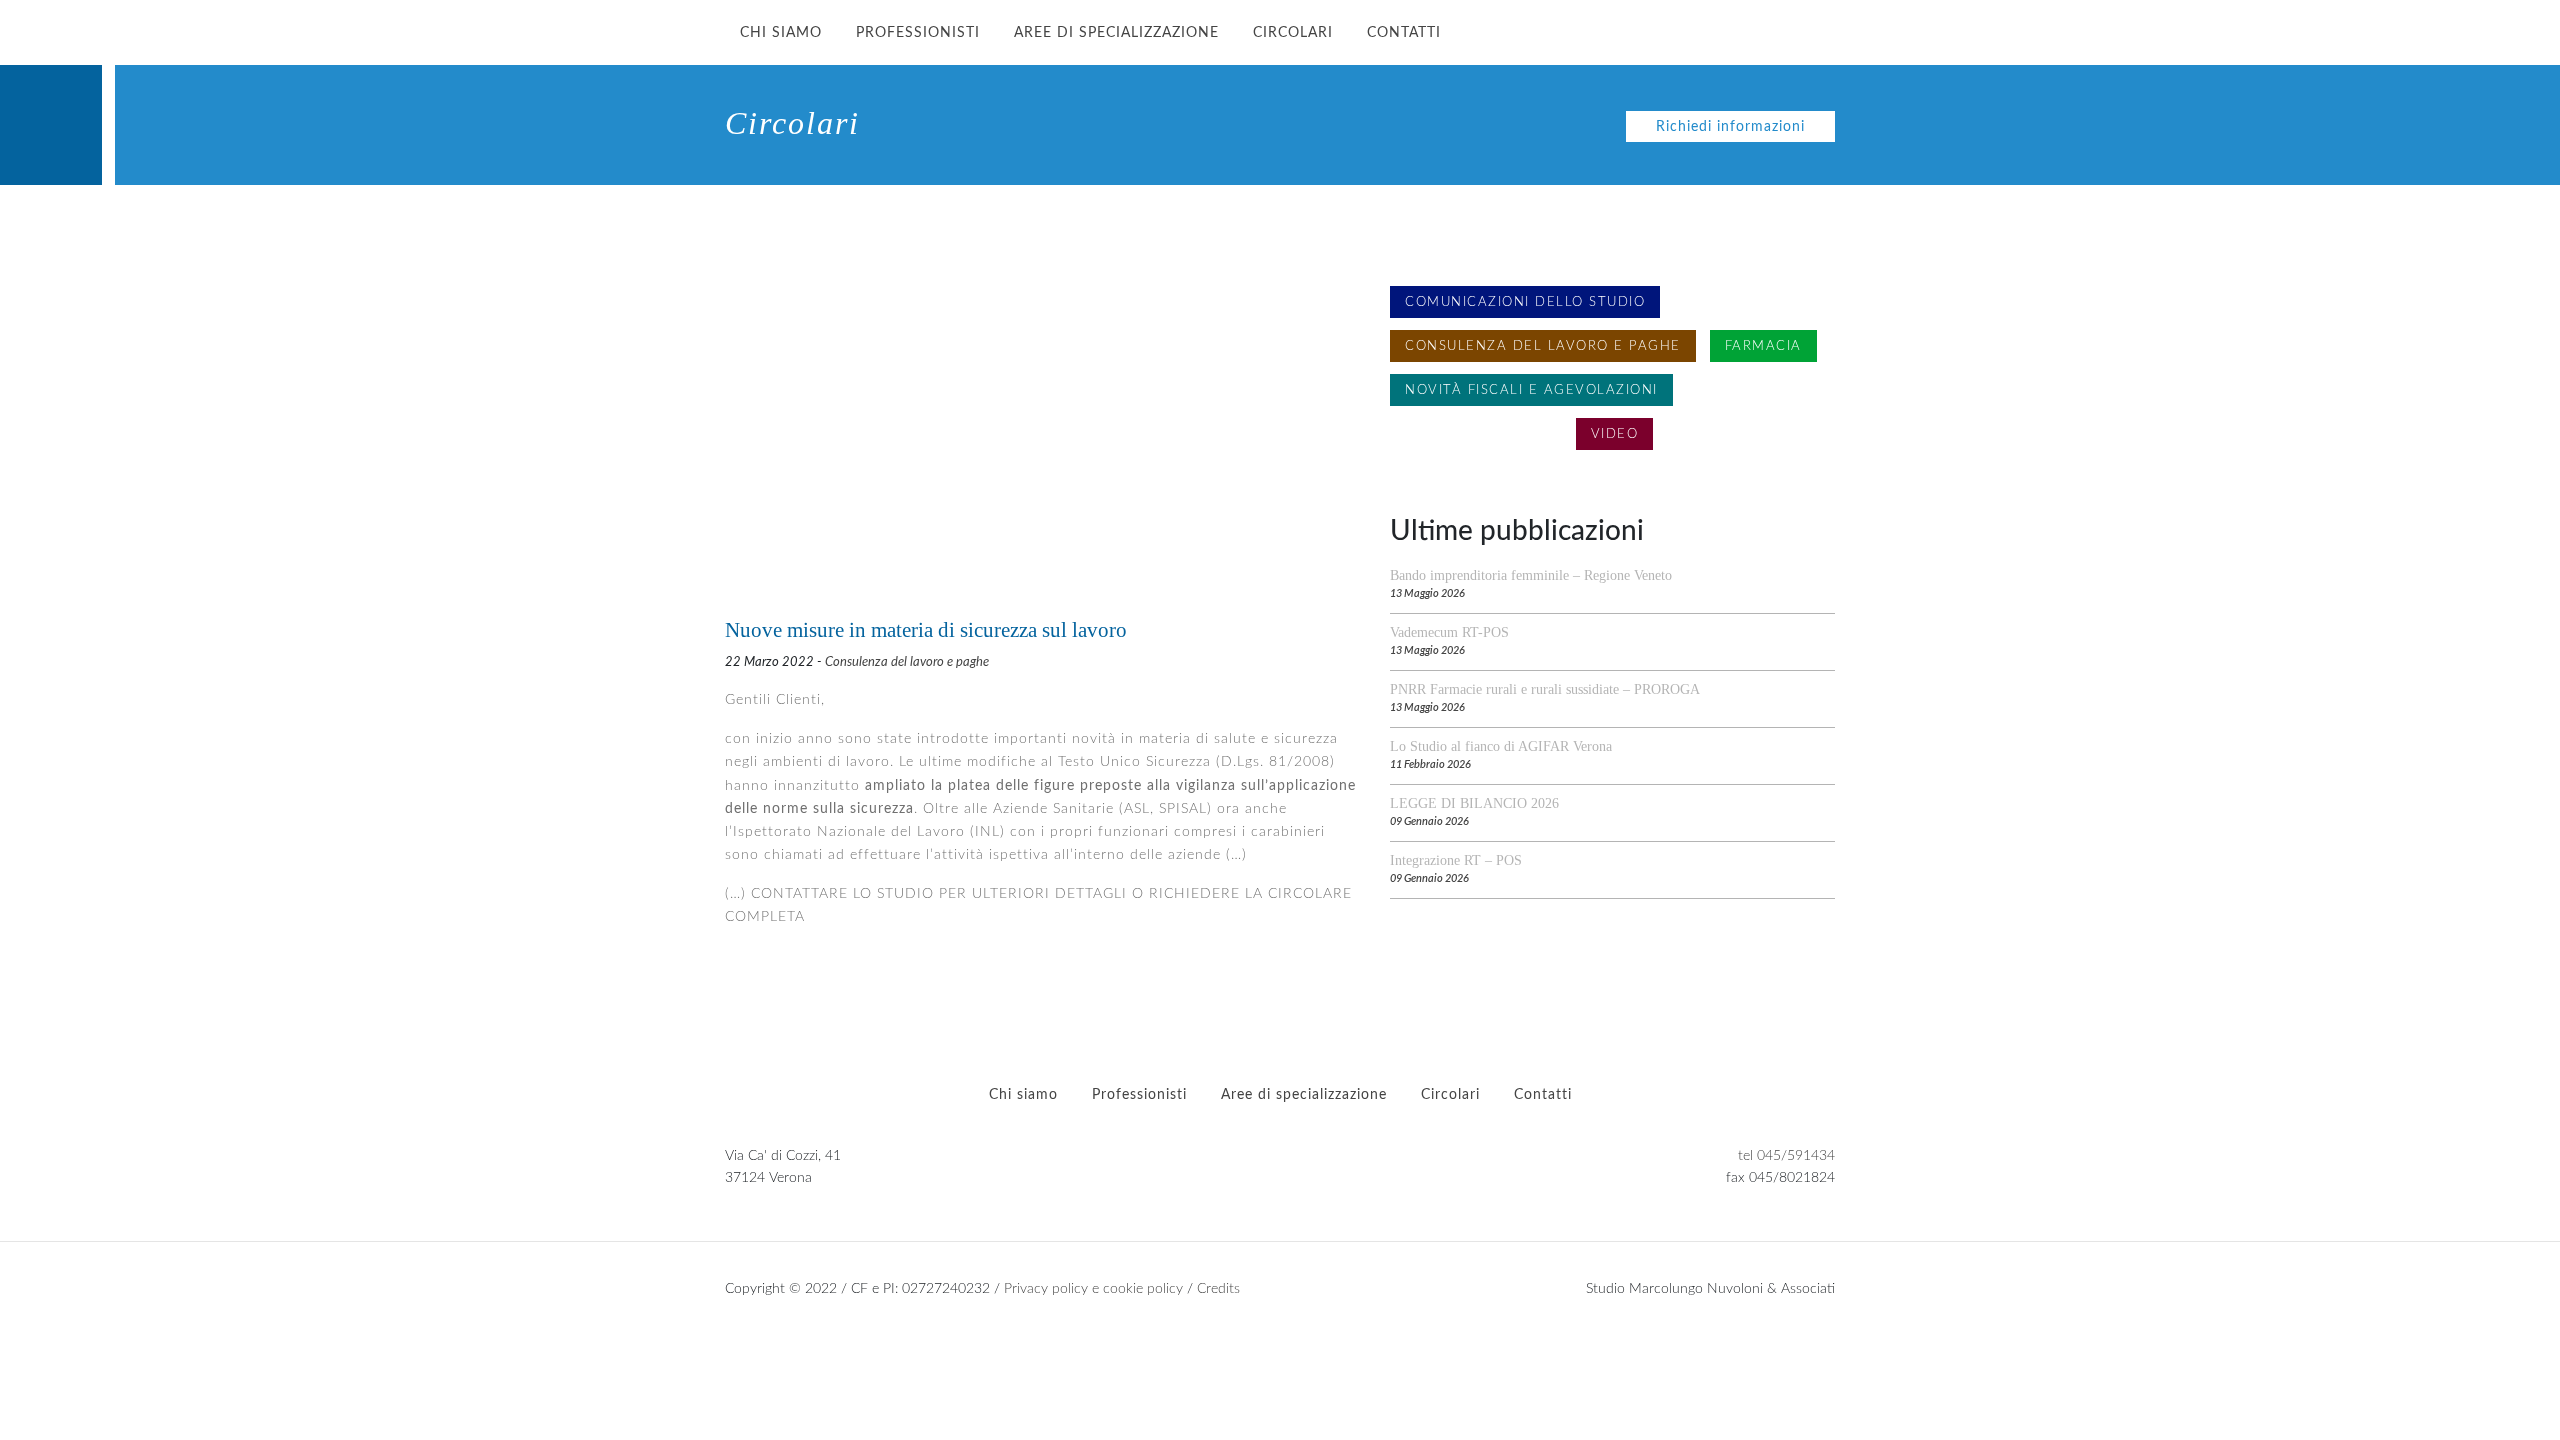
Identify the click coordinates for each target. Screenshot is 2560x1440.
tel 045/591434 (1786, 1155)
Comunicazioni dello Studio (1525, 302)
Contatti (1404, 32)
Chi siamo (781, 32)
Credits (1218, 1288)
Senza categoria (1476, 434)
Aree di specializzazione (1116, 32)
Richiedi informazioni (1730, 126)
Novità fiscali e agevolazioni (1531, 390)
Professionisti (918, 32)
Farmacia (1763, 346)
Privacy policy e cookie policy (1093, 1288)
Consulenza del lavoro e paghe (907, 662)
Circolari (1293, 32)
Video (1615, 434)
